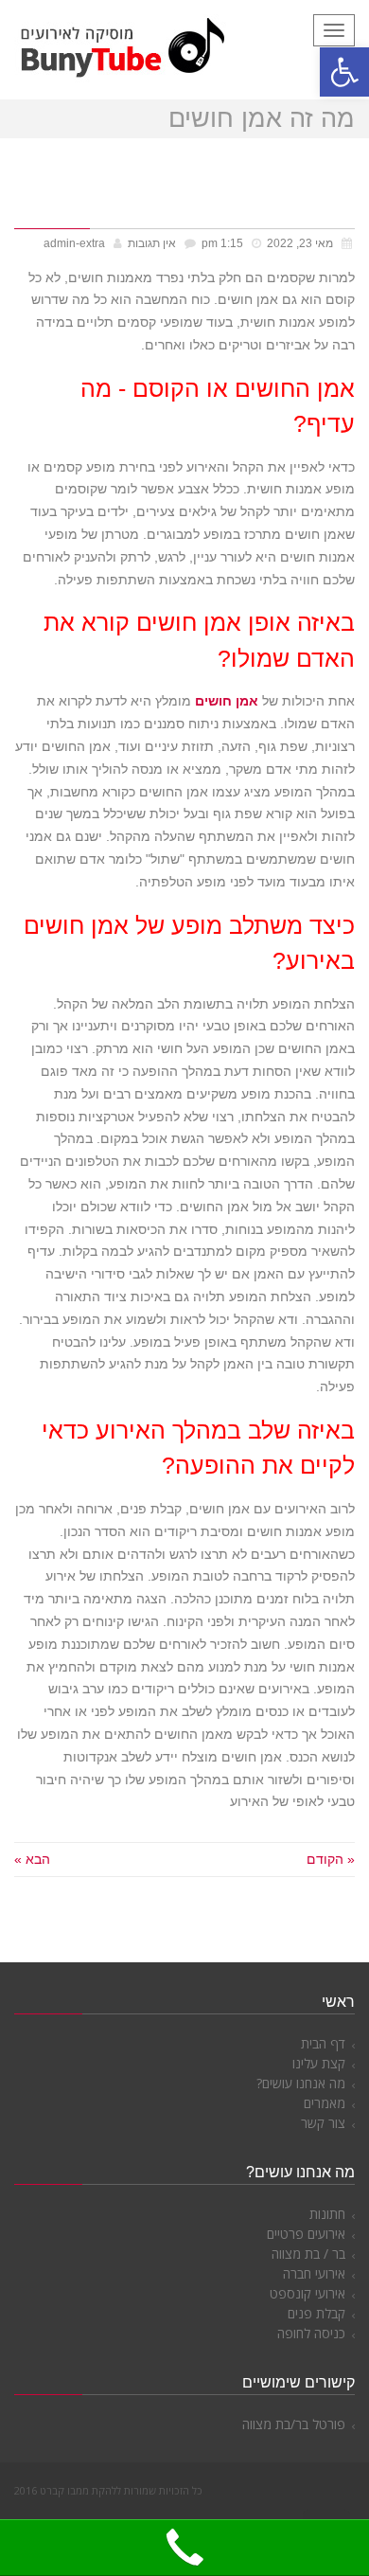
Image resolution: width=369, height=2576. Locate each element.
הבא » (32, 1859)
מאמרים (325, 2103)
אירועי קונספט (307, 2293)
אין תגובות (152, 243)
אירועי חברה (314, 2273)
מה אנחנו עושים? (301, 2083)
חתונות (327, 2214)
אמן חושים (227, 701)
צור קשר (323, 2123)
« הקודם (331, 1859)
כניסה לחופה (311, 2333)
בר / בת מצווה (308, 2254)
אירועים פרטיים (306, 2234)
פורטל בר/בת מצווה (294, 2424)
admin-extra (74, 243)
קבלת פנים (316, 2313)
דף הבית (323, 2043)
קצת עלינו (319, 2063)
